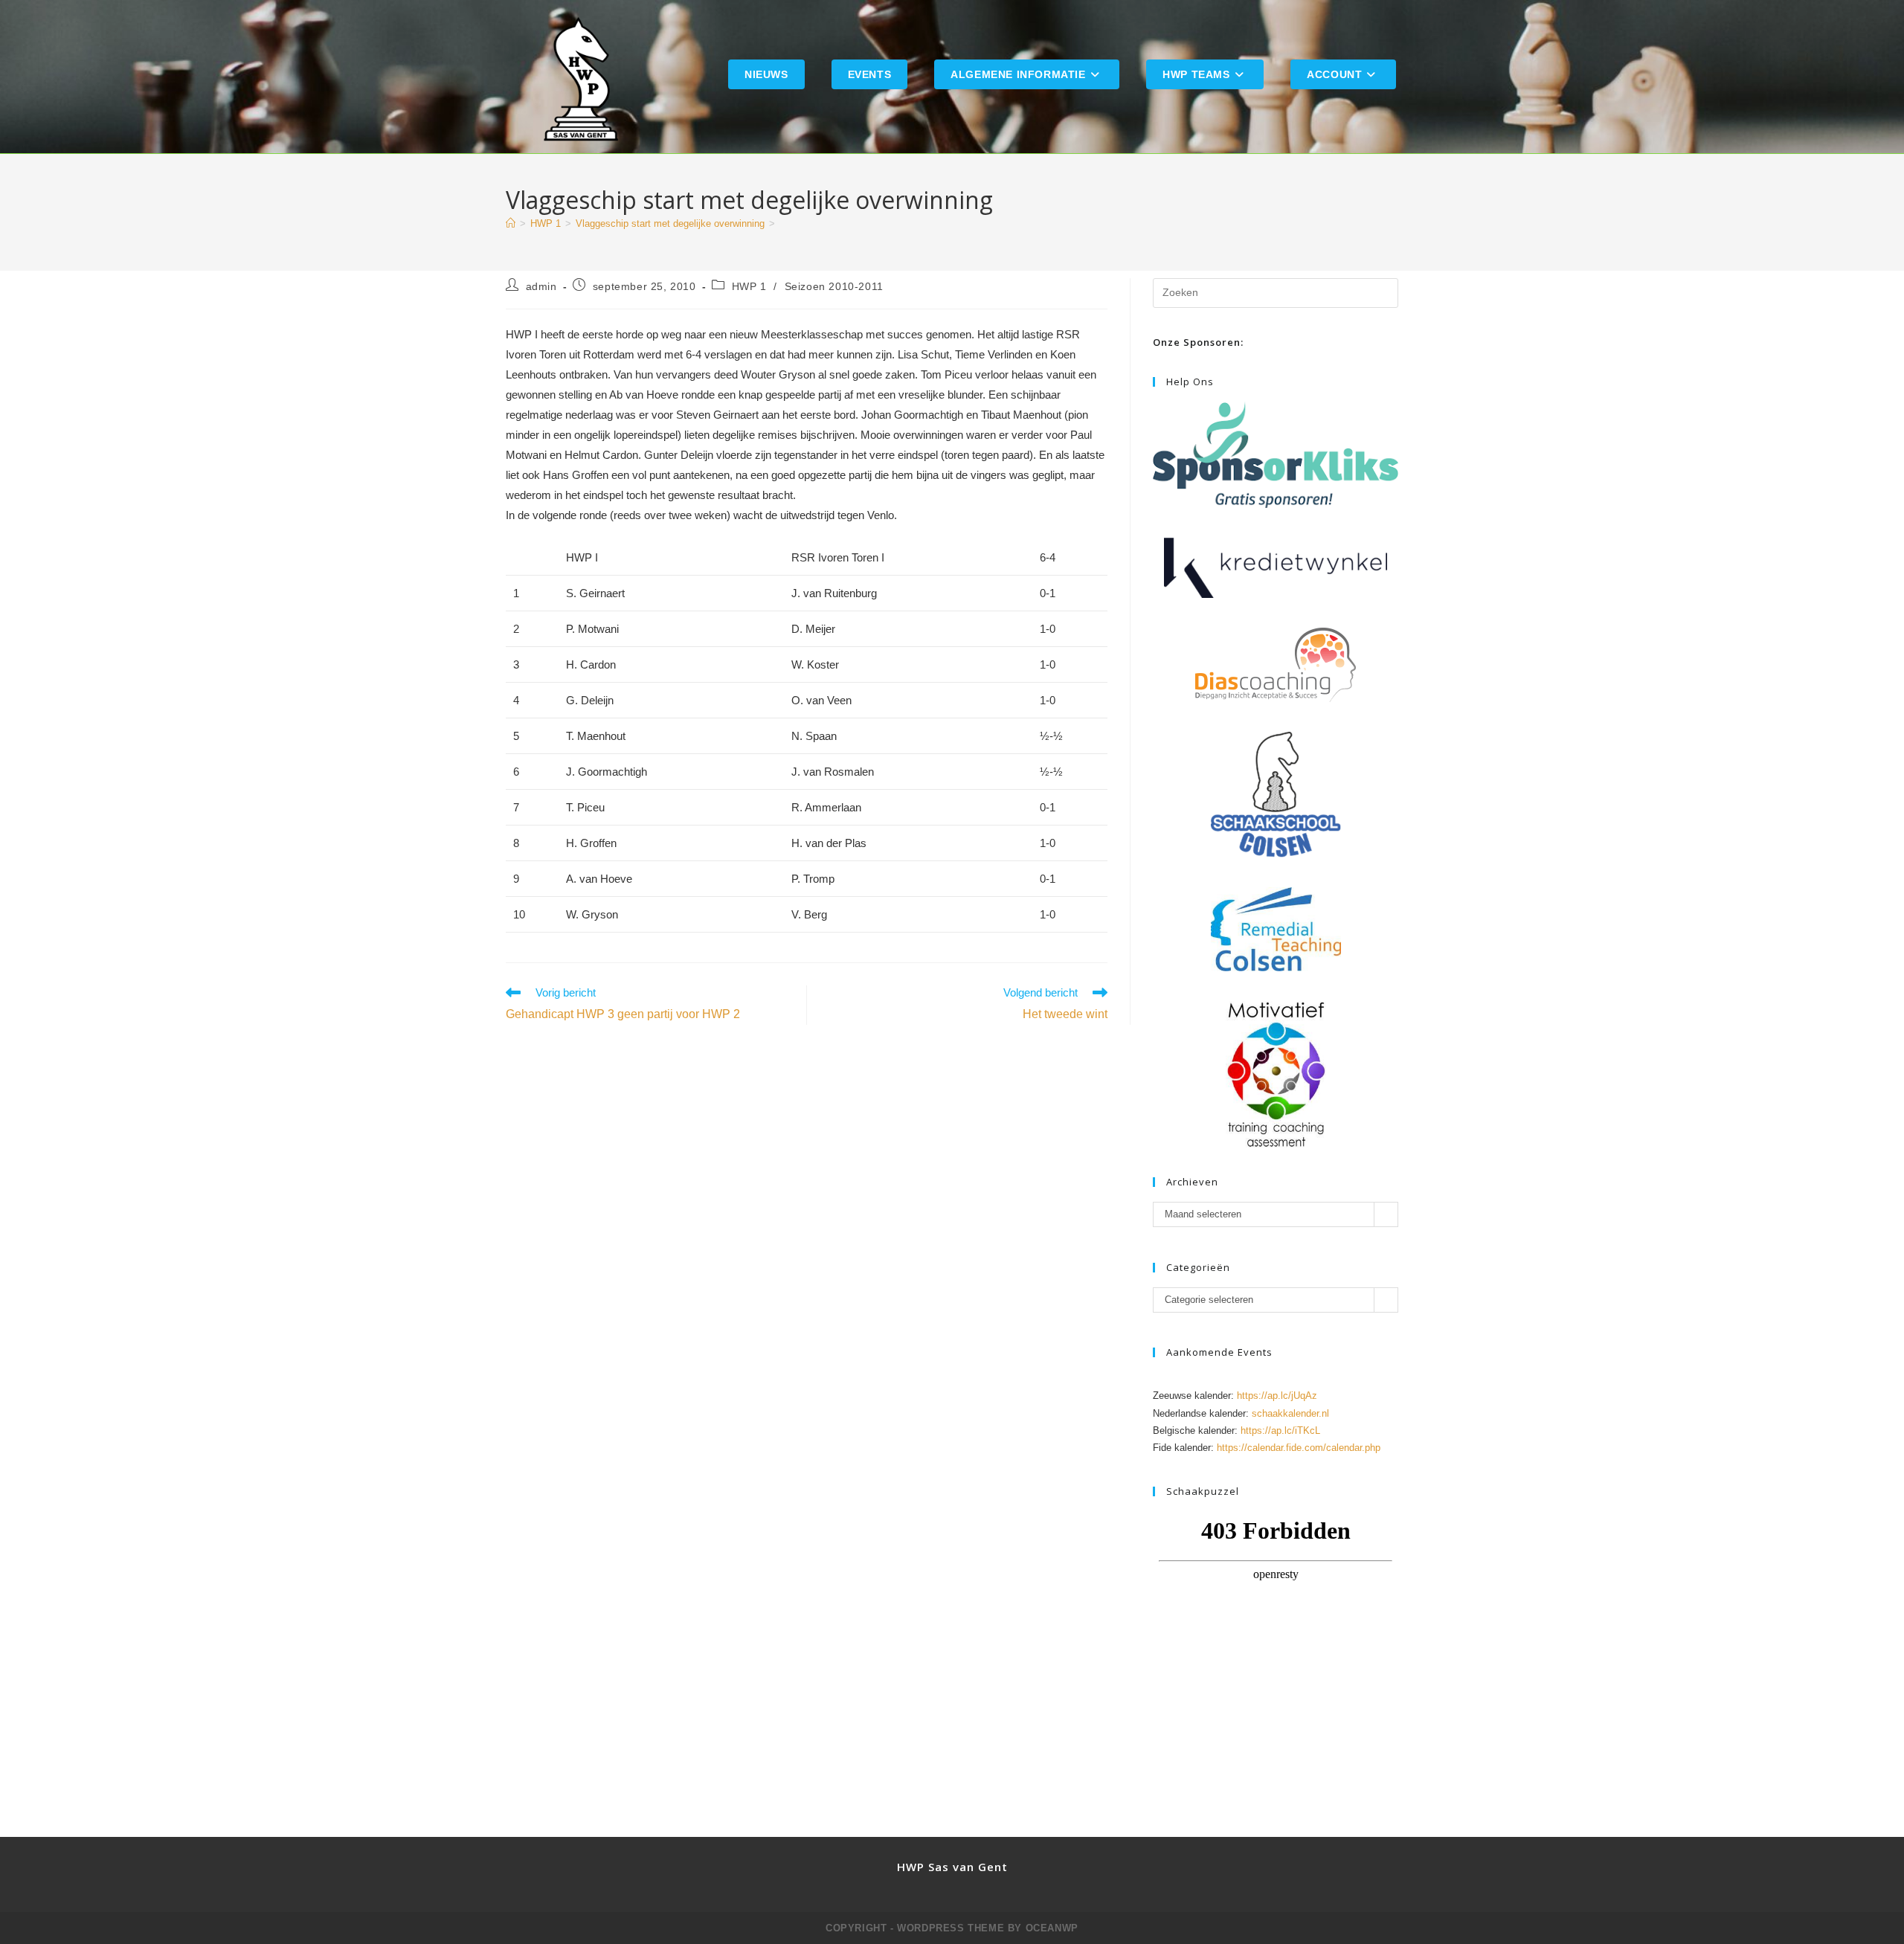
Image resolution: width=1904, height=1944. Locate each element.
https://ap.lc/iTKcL (1280, 1430)
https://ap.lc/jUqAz (1277, 1396)
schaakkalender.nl (1290, 1413)
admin (541, 286)
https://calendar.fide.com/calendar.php (1299, 1448)
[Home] (511, 223)
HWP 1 (749, 286)
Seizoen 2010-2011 (834, 286)
